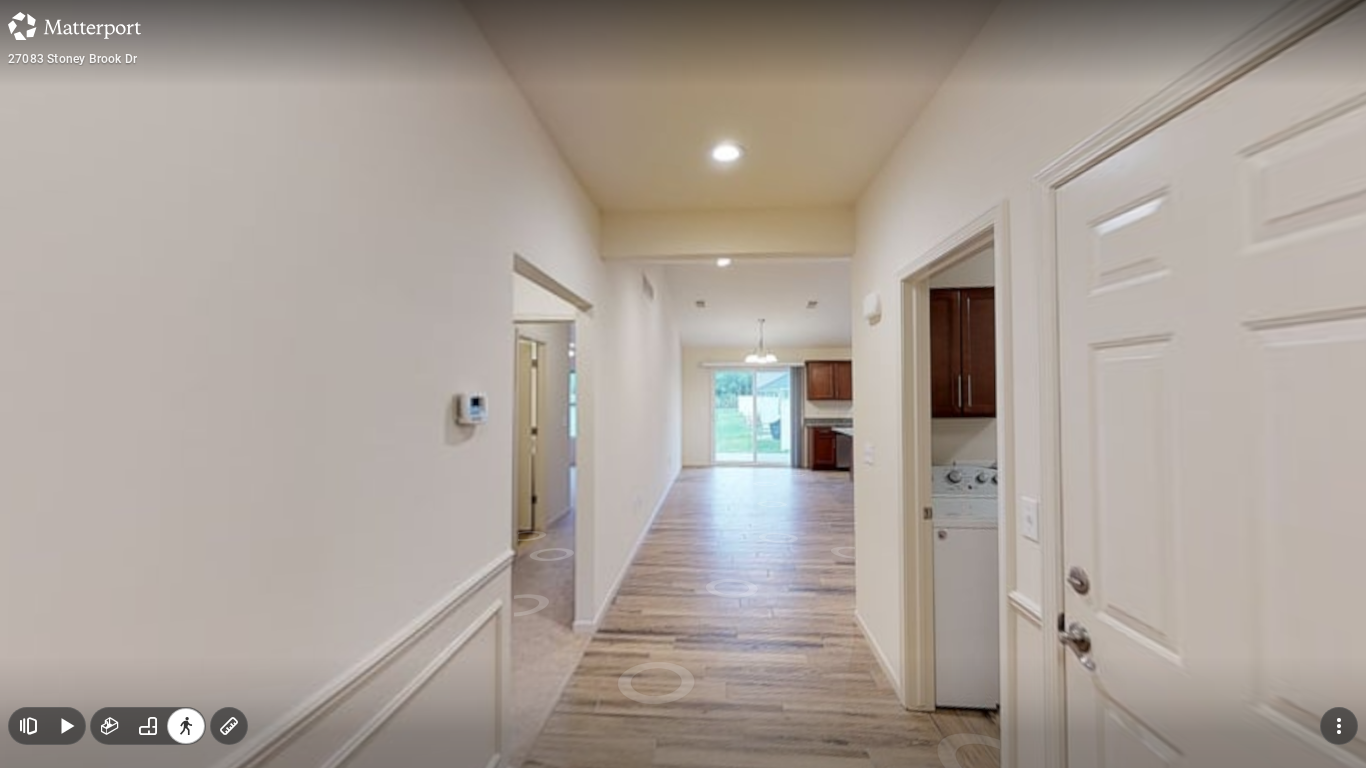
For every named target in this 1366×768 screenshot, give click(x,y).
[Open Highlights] (28, 726)
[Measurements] (229, 726)
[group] (148, 726)
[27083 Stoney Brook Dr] (683, 384)
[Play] (66, 726)
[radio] (110, 726)
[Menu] (1339, 726)
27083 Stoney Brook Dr (72, 59)
